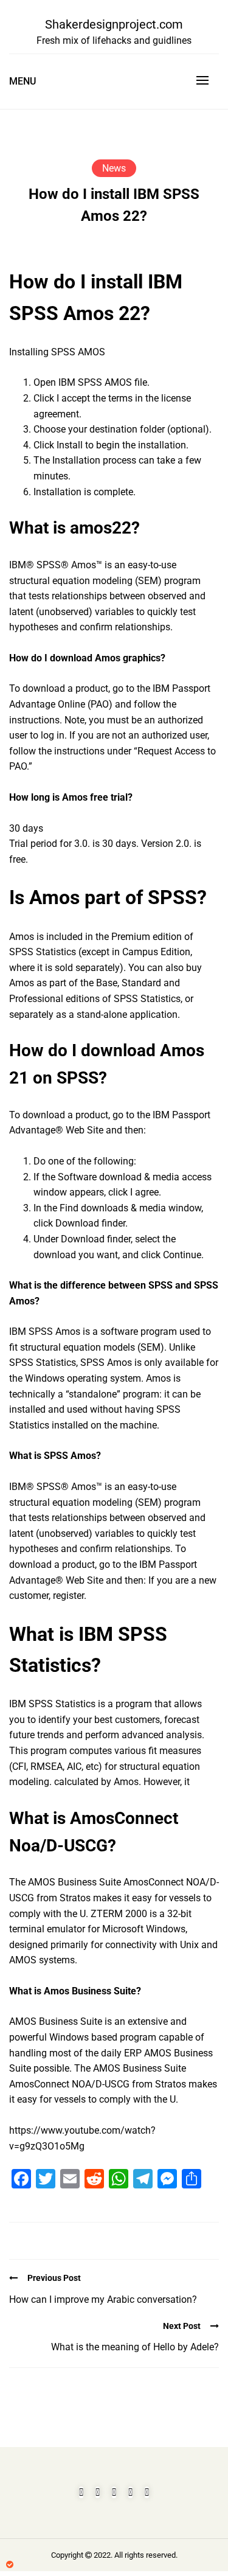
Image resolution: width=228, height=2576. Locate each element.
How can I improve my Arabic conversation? (103, 2299)
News (114, 168)
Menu (22, 81)
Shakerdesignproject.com (114, 24)
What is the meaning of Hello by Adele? (135, 2347)
